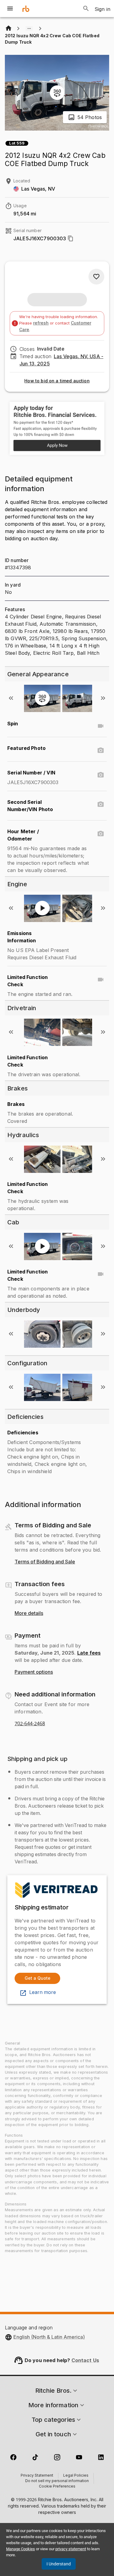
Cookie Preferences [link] (57, 2487)
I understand (59, 2564)
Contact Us (85, 2360)
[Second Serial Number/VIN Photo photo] (101, 804)
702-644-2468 (30, 1724)
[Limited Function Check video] (101, 980)
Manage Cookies (21, 2549)
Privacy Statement (37, 2476)
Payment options (34, 1672)
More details (29, 1613)
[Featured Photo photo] (101, 751)
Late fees (89, 1653)
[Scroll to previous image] (11, 698)
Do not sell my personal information (57, 2481)
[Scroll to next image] (103, 698)
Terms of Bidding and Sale (45, 1562)
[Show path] (29, 28)
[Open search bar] (86, 8)
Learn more (43, 1992)
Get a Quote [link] (38, 1978)
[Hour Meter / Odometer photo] (101, 834)
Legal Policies (76, 2476)
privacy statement (71, 2549)
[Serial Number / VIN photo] (101, 775)
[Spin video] (101, 726)
